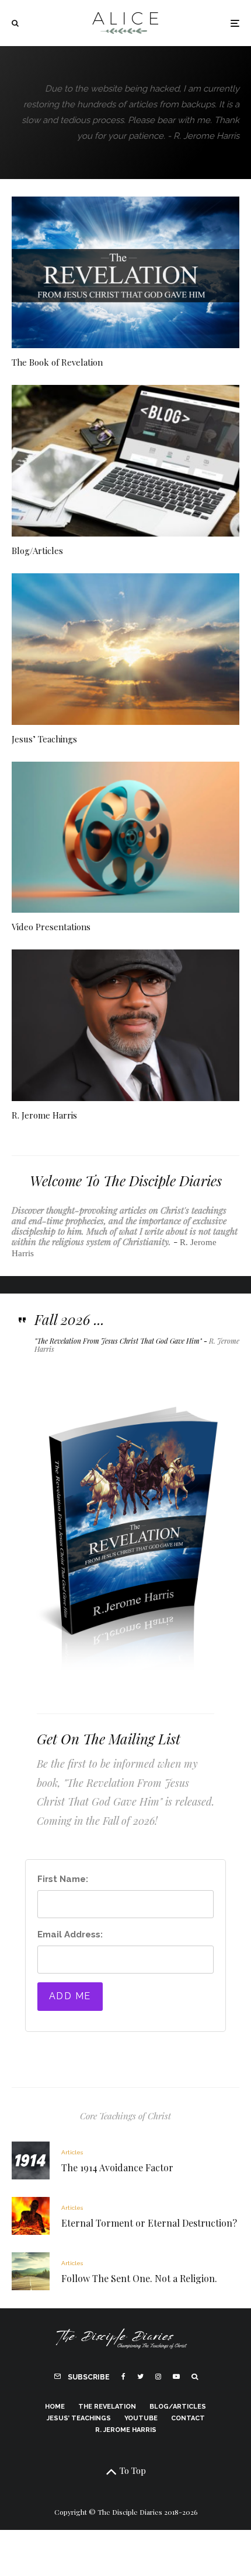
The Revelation (107, 2407)
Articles (72, 2152)
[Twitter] (140, 2377)
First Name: (63, 1879)
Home (55, 2407)
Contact (188, 2418)
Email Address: (70, 1934)
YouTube (141, 2418)
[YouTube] (176, 2377)
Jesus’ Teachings (44, 739)
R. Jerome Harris (44, 1115)
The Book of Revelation (57, 362)
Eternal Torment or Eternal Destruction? (149, 2223)
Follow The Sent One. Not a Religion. (139, 2278)
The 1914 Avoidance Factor (117, 2167)
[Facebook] (123, 2377)
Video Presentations (51, 927)
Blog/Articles (37, 551)
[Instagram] (158, 2377)
